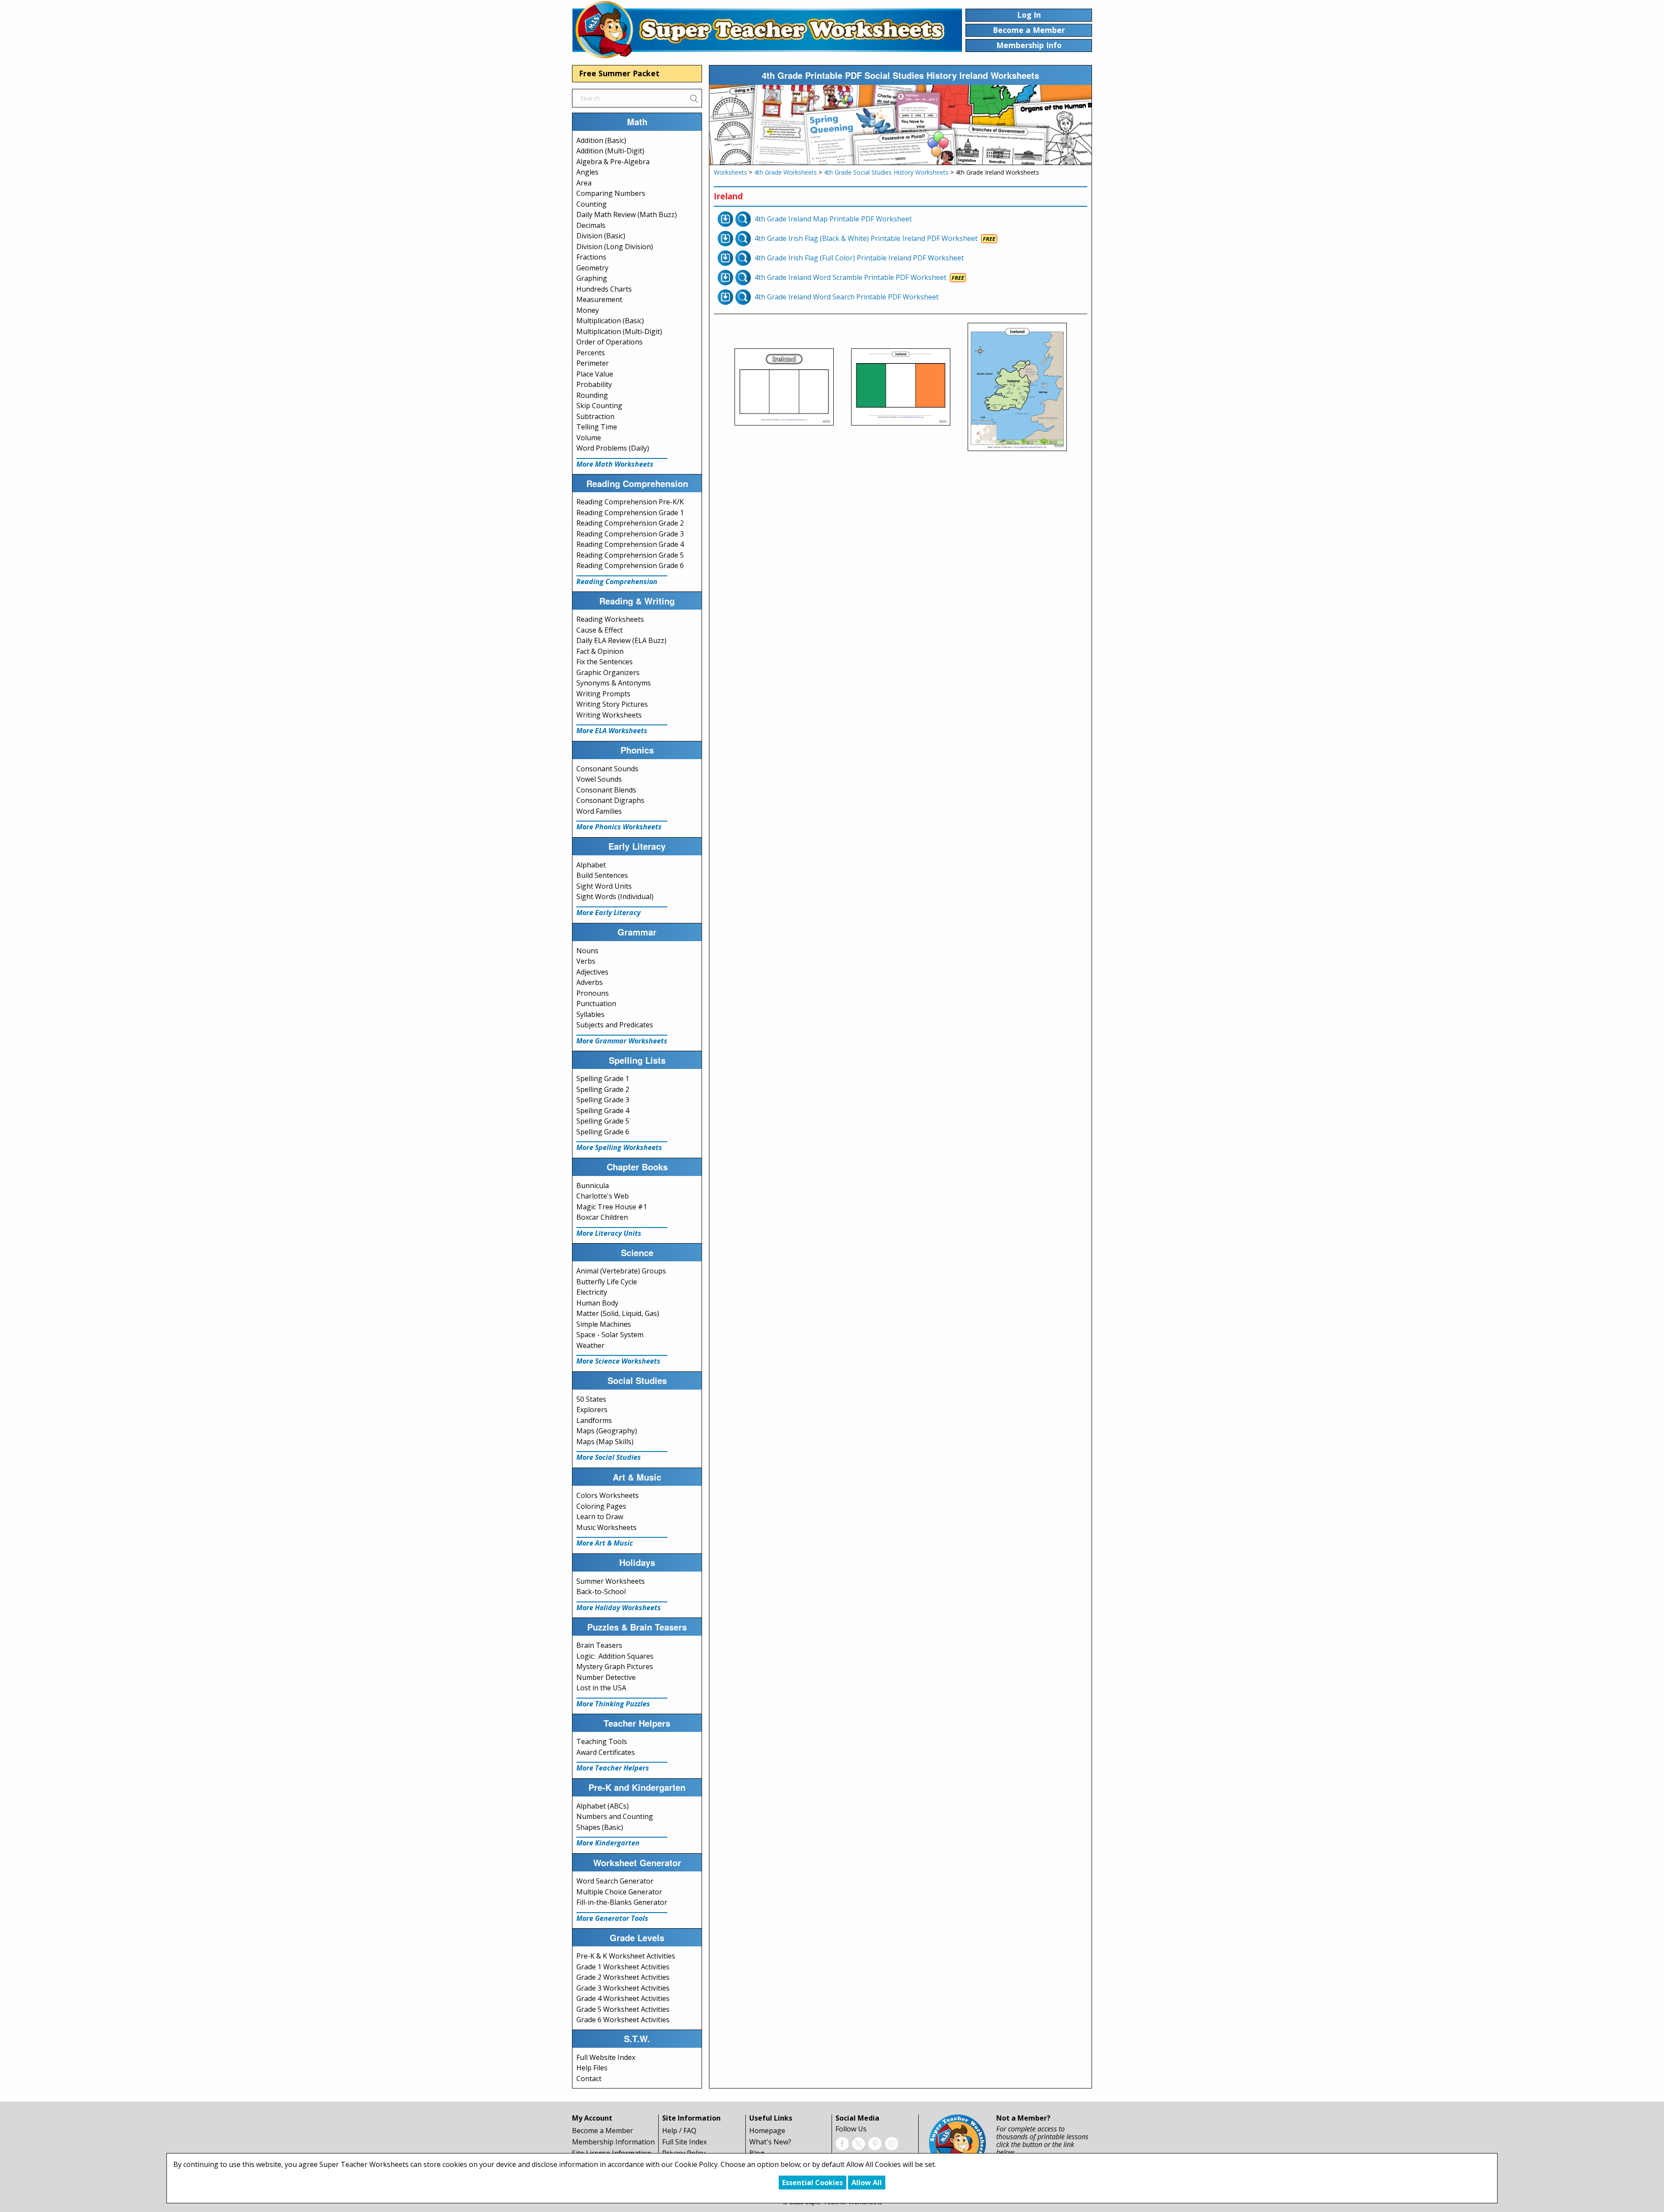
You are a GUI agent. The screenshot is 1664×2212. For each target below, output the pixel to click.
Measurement (599, 299)
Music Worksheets (606, 1527)
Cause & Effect (600, 630)
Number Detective (606, 1677)
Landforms (594, 1420)
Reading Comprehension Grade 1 (630, 513)
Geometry (592, 268)
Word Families (599, 811)
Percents (591, 353)
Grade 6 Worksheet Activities (623, 2020)
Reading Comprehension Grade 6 (630, 565)
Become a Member (603, 2131)
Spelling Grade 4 (603, 1111)
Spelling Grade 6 (603, 1132)
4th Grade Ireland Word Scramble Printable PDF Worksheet (850, 277)
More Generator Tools (612, 1918)
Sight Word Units (604, 886)
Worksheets (730, 172)
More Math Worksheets (615, 464)
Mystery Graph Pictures (615, 1666)
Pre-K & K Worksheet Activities (626, 1956)
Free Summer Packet (619, 73)
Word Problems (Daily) (613, 448)
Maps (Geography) (607, 1431)
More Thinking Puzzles (613, 1704)
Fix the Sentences (604, 662)
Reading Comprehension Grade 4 (630, 544)
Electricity (592, 1292)
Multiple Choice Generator (619, 1892)
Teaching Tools (602, 1741)
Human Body (597, 1303)
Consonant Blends (606, 790)
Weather (590, 1345)
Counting (591, 204)
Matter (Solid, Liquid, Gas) (618, 1313)
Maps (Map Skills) (605, 1442)
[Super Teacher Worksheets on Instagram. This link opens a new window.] (891, 2143)
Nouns (587, 951)
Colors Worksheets (608, 1495)
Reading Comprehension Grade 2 (630, 523)
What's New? (770, 2142)
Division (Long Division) (615, 247)
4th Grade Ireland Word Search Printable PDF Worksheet (847, 297)
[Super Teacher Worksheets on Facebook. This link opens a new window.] (842, 2143)
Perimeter (593, 363)
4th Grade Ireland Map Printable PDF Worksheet (833, 219)
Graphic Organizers (608, 672)
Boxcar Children (602, 1217)
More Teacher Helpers (613, 1768)
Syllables (590, 1014)
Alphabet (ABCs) (603, 1806)
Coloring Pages (601, 1506)
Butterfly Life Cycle (607, 1282)
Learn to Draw (600, 1517)
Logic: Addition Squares (615, 1656)
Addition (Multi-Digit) (610, 151)
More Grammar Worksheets (622, 1041)
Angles (587, 172)
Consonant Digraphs (610, 800)
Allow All (867, 2183)
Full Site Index (684, 2142)
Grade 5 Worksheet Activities (623, 2009)
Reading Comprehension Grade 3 (630, 534)
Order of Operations (609, 342)
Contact (589, 2079)
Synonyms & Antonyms (614, 683)
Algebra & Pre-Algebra (613, 162)
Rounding (592, 395)
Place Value (595, 374)
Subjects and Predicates (615, 1025)
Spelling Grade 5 (603, 1121)
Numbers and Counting (615, 1816)
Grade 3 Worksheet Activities (623, 1988)
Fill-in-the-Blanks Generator (622, 1902)
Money (588, 310)
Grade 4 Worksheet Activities (623, 1998)
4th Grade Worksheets (785, 172)
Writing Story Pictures (612, 704)
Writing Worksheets (609, 715)
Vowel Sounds (599, 779)
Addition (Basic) (601, 140)
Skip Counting (599, 406)
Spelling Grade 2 (603, 1089)
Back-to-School (601, 1592)
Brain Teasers (599, 1645)
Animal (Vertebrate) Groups (621, 1271)
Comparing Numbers (611, 193)
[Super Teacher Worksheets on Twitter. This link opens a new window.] (858, 2143)
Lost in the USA (601, 1688)
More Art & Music (605, 1543)
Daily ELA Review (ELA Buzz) (621, 640)
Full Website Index (606, 2057)
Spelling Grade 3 (603, 1100)
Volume (589, 438)
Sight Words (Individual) (615, 896)
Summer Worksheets (611, 1581)
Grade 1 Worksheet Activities (623, 1967)
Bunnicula (593, 1186)
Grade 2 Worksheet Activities (623, 1977)
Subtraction (595, 416)
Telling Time (597, 427)
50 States (591, 1399)
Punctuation (596, 1004)
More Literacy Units (609, 1233)
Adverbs (590, 982)
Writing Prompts (603, 694)
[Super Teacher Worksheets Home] (767, 29)
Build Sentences (602, 875)
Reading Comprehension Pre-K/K (630, 502)
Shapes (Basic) (600, 1827)
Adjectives (592, 972)
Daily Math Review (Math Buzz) (627, 214)
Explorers (592, 1410)
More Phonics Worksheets (619, 827)
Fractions (591, 257)
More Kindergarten (608, 1843)
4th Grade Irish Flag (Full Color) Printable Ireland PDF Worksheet (859, 258)
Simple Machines (604, 1324)
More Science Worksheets (618, 1361)
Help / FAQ (679, 2131)
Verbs (586, 961)
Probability (594, 384)
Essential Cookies (812, 2183)
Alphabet (591, 865)
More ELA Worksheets (612, 731)
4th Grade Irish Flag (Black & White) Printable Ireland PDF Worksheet (866, 238)
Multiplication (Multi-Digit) (619, 331)
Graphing (592, 278)
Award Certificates (606, 1752)
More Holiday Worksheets (619, 1608)
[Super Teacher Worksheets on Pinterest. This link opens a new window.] (875, 2143)
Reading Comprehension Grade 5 (630, 555)
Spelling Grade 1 (603, 1078)
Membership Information (613, 2142)
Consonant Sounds (607, 769)
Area (584, 183)
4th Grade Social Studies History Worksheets (886, 172)
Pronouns (593, 993)
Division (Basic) (601, 236)
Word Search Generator (615, 1881)
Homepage (767, 2131)
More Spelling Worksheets (619, 1147)
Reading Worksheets (610, 619)
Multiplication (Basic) (610, 321)
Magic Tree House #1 (612, 1207)
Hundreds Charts (604, 289)
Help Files (592, 2068)
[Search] (694, 98)
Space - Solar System (610, 1335)
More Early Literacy (608, 913)
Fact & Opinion (600, 651)
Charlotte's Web (603, 1196)
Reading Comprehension (617, 581)
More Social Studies (609, 1457)
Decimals (591, 225)
